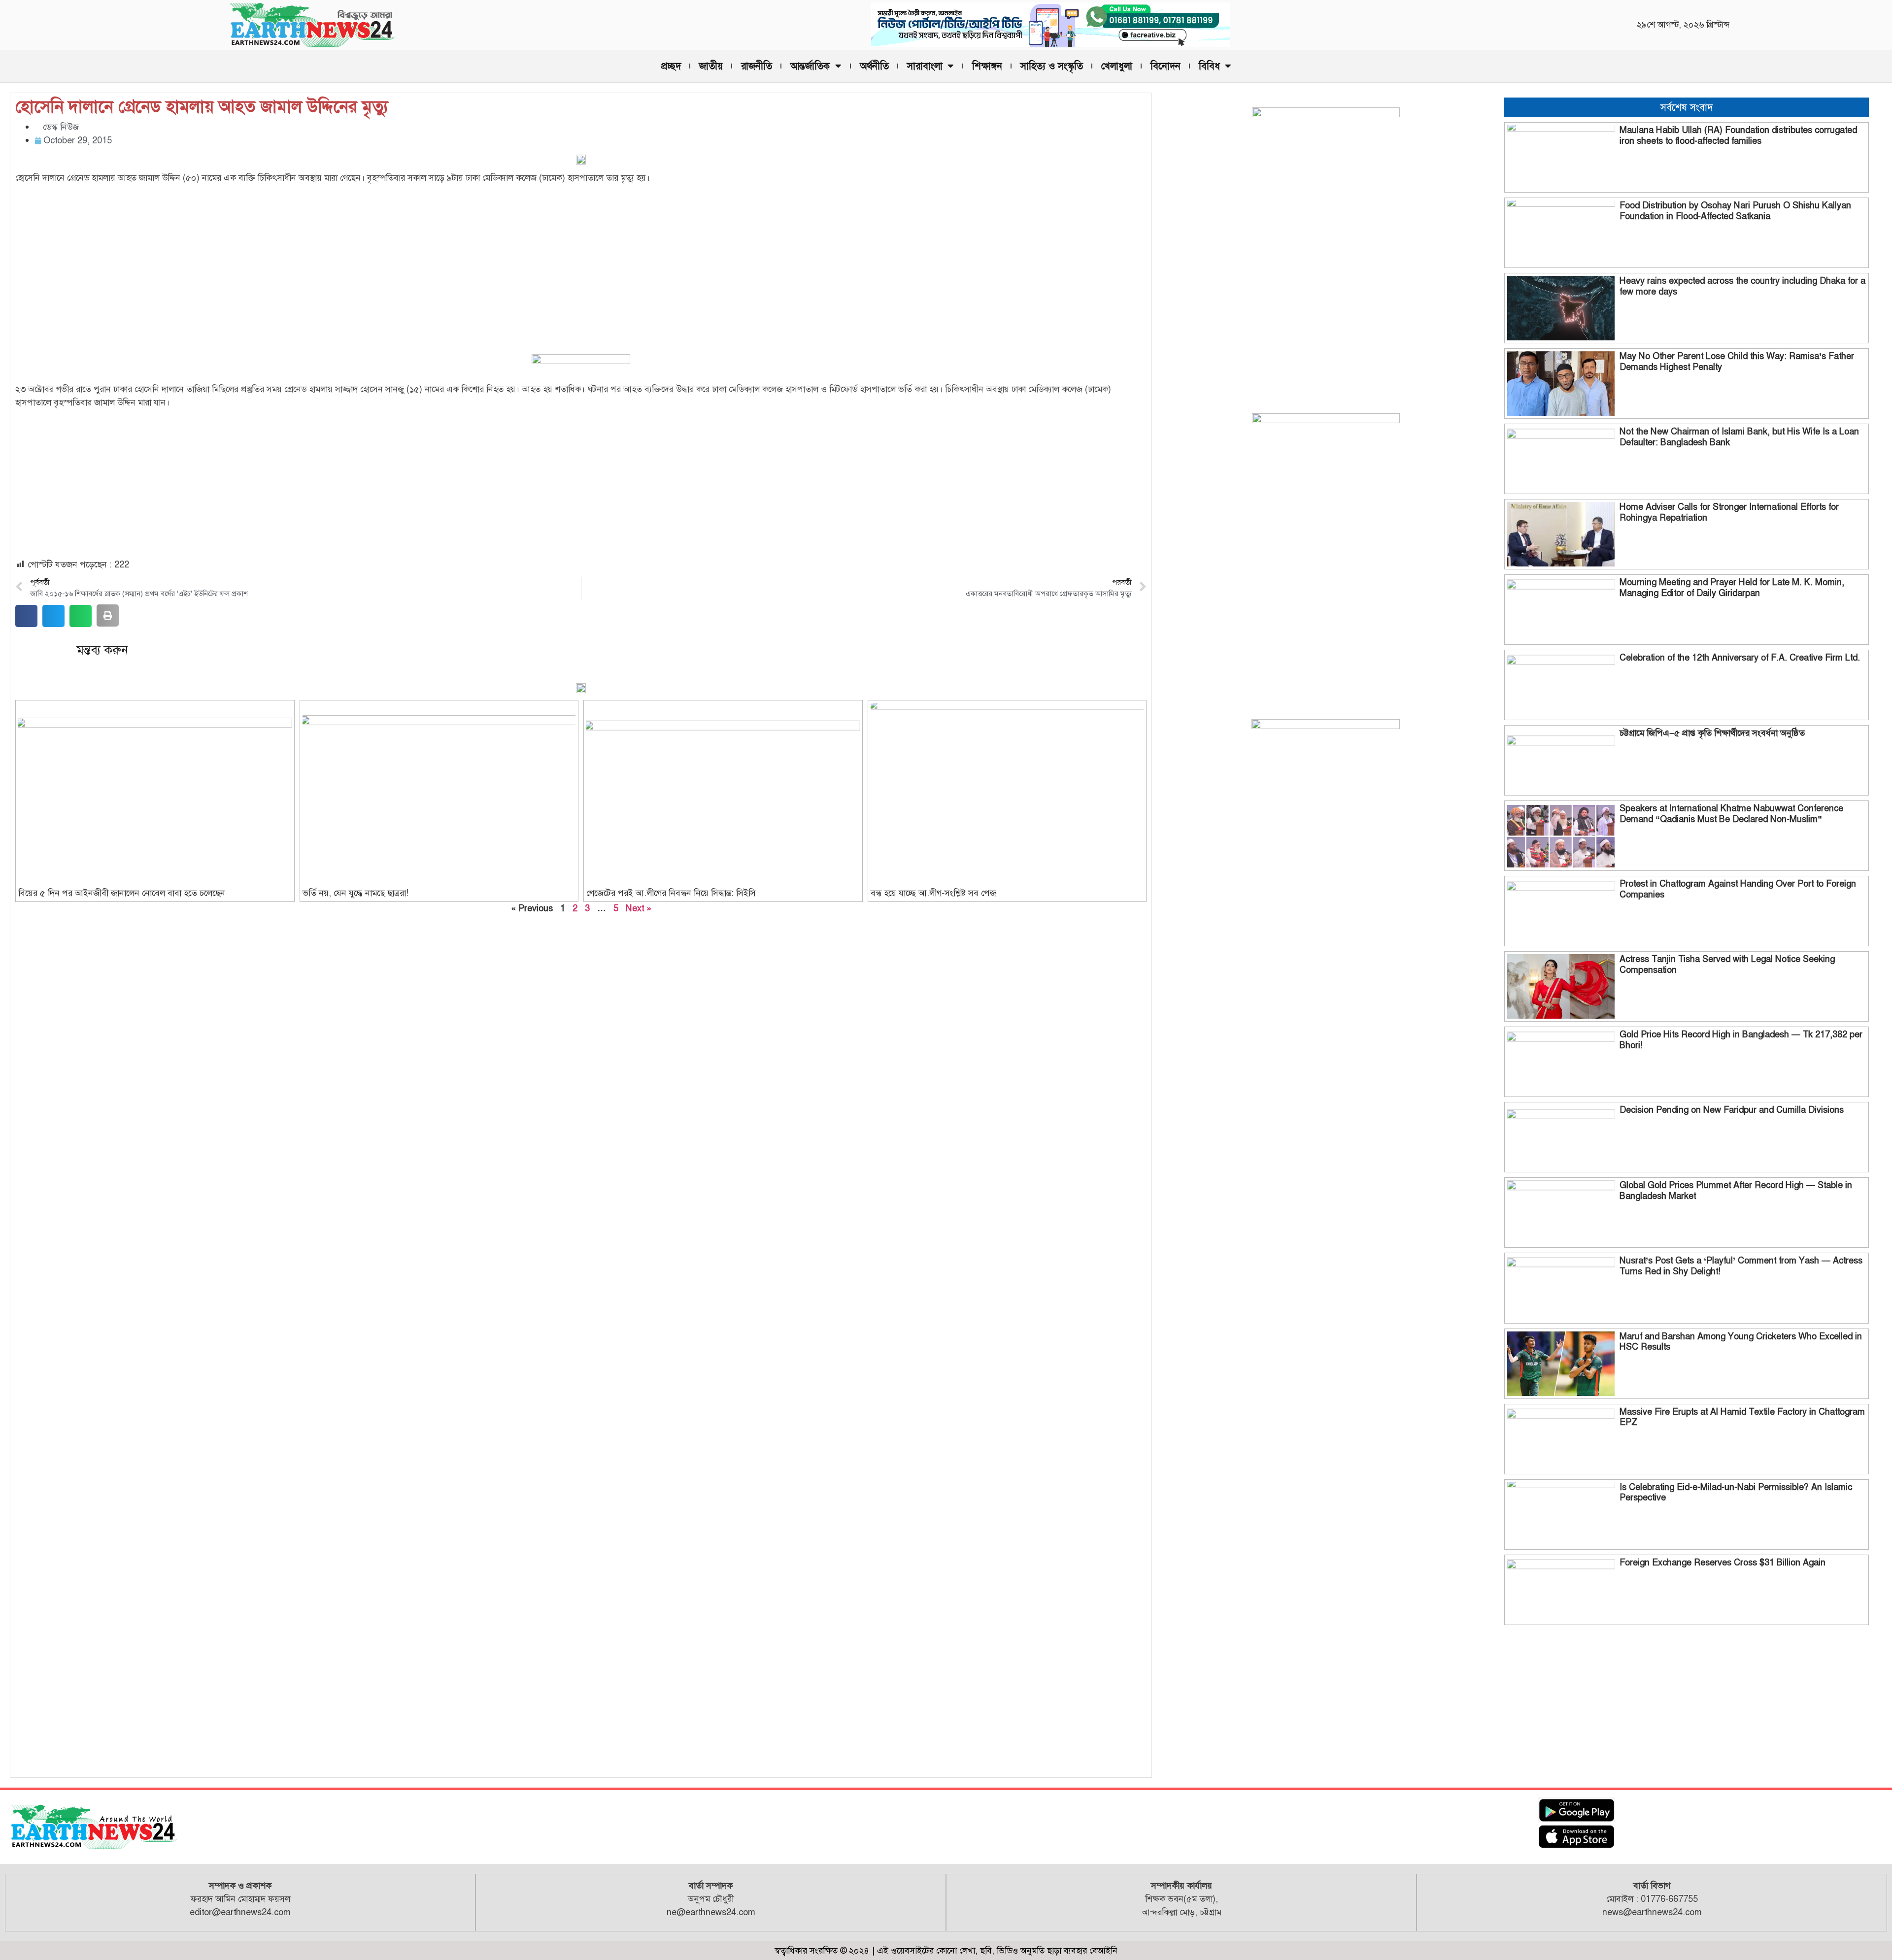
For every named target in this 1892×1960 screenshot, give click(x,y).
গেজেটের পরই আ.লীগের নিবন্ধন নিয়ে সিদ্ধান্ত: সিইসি (671, 893)
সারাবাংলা (925, 66)
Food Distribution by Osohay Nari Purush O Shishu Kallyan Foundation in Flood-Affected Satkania (1735, 211)
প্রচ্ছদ (671, 66)
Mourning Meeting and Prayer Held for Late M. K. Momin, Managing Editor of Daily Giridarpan (1732, 588)
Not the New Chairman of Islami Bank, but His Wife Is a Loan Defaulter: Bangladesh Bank (1739, 437)
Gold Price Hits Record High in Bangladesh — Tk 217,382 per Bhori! (1741, 1040)
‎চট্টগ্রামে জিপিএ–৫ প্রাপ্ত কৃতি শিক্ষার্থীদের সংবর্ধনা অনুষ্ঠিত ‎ (1713, 733)
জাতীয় (711, 66)
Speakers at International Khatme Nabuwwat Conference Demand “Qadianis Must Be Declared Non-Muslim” (1731, 814)
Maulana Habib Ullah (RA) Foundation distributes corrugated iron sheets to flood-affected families (1738, 135)
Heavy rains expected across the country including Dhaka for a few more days (1742, 286)
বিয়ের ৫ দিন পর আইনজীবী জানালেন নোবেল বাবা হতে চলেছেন (122, 893)
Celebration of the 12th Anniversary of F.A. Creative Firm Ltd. (1740, 658)
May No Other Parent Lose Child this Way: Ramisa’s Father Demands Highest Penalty (1737, 362)
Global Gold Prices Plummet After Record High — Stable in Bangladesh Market (1736, 1191)
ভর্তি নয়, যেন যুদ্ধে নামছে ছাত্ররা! (355, 893)
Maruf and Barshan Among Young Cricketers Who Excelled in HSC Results (1741, 1342)
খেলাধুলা (1117, 66)
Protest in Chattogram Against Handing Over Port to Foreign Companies (1738, 889)
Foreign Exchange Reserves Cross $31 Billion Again (1723, 1562)
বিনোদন (1166, 66)
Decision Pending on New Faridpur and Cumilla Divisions (1732, 1110)
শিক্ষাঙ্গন (987, 66)
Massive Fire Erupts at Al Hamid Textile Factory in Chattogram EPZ (1742, 1417)
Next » (639, 908)
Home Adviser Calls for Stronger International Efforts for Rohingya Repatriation (1729, 512)
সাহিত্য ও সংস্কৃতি (1052, 66)
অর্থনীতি (874, 66)
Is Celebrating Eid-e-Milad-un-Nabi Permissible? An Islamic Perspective (1736, 1493)
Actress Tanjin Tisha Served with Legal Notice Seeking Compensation (1727, 964)
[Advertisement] (581, 261)
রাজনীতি (757, 66)
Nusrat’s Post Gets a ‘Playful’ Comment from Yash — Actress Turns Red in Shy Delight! (1741, 1266)
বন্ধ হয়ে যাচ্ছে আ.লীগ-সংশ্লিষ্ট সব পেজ (933, 893)
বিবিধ (1209, 66)
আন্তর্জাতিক (810, 66)
